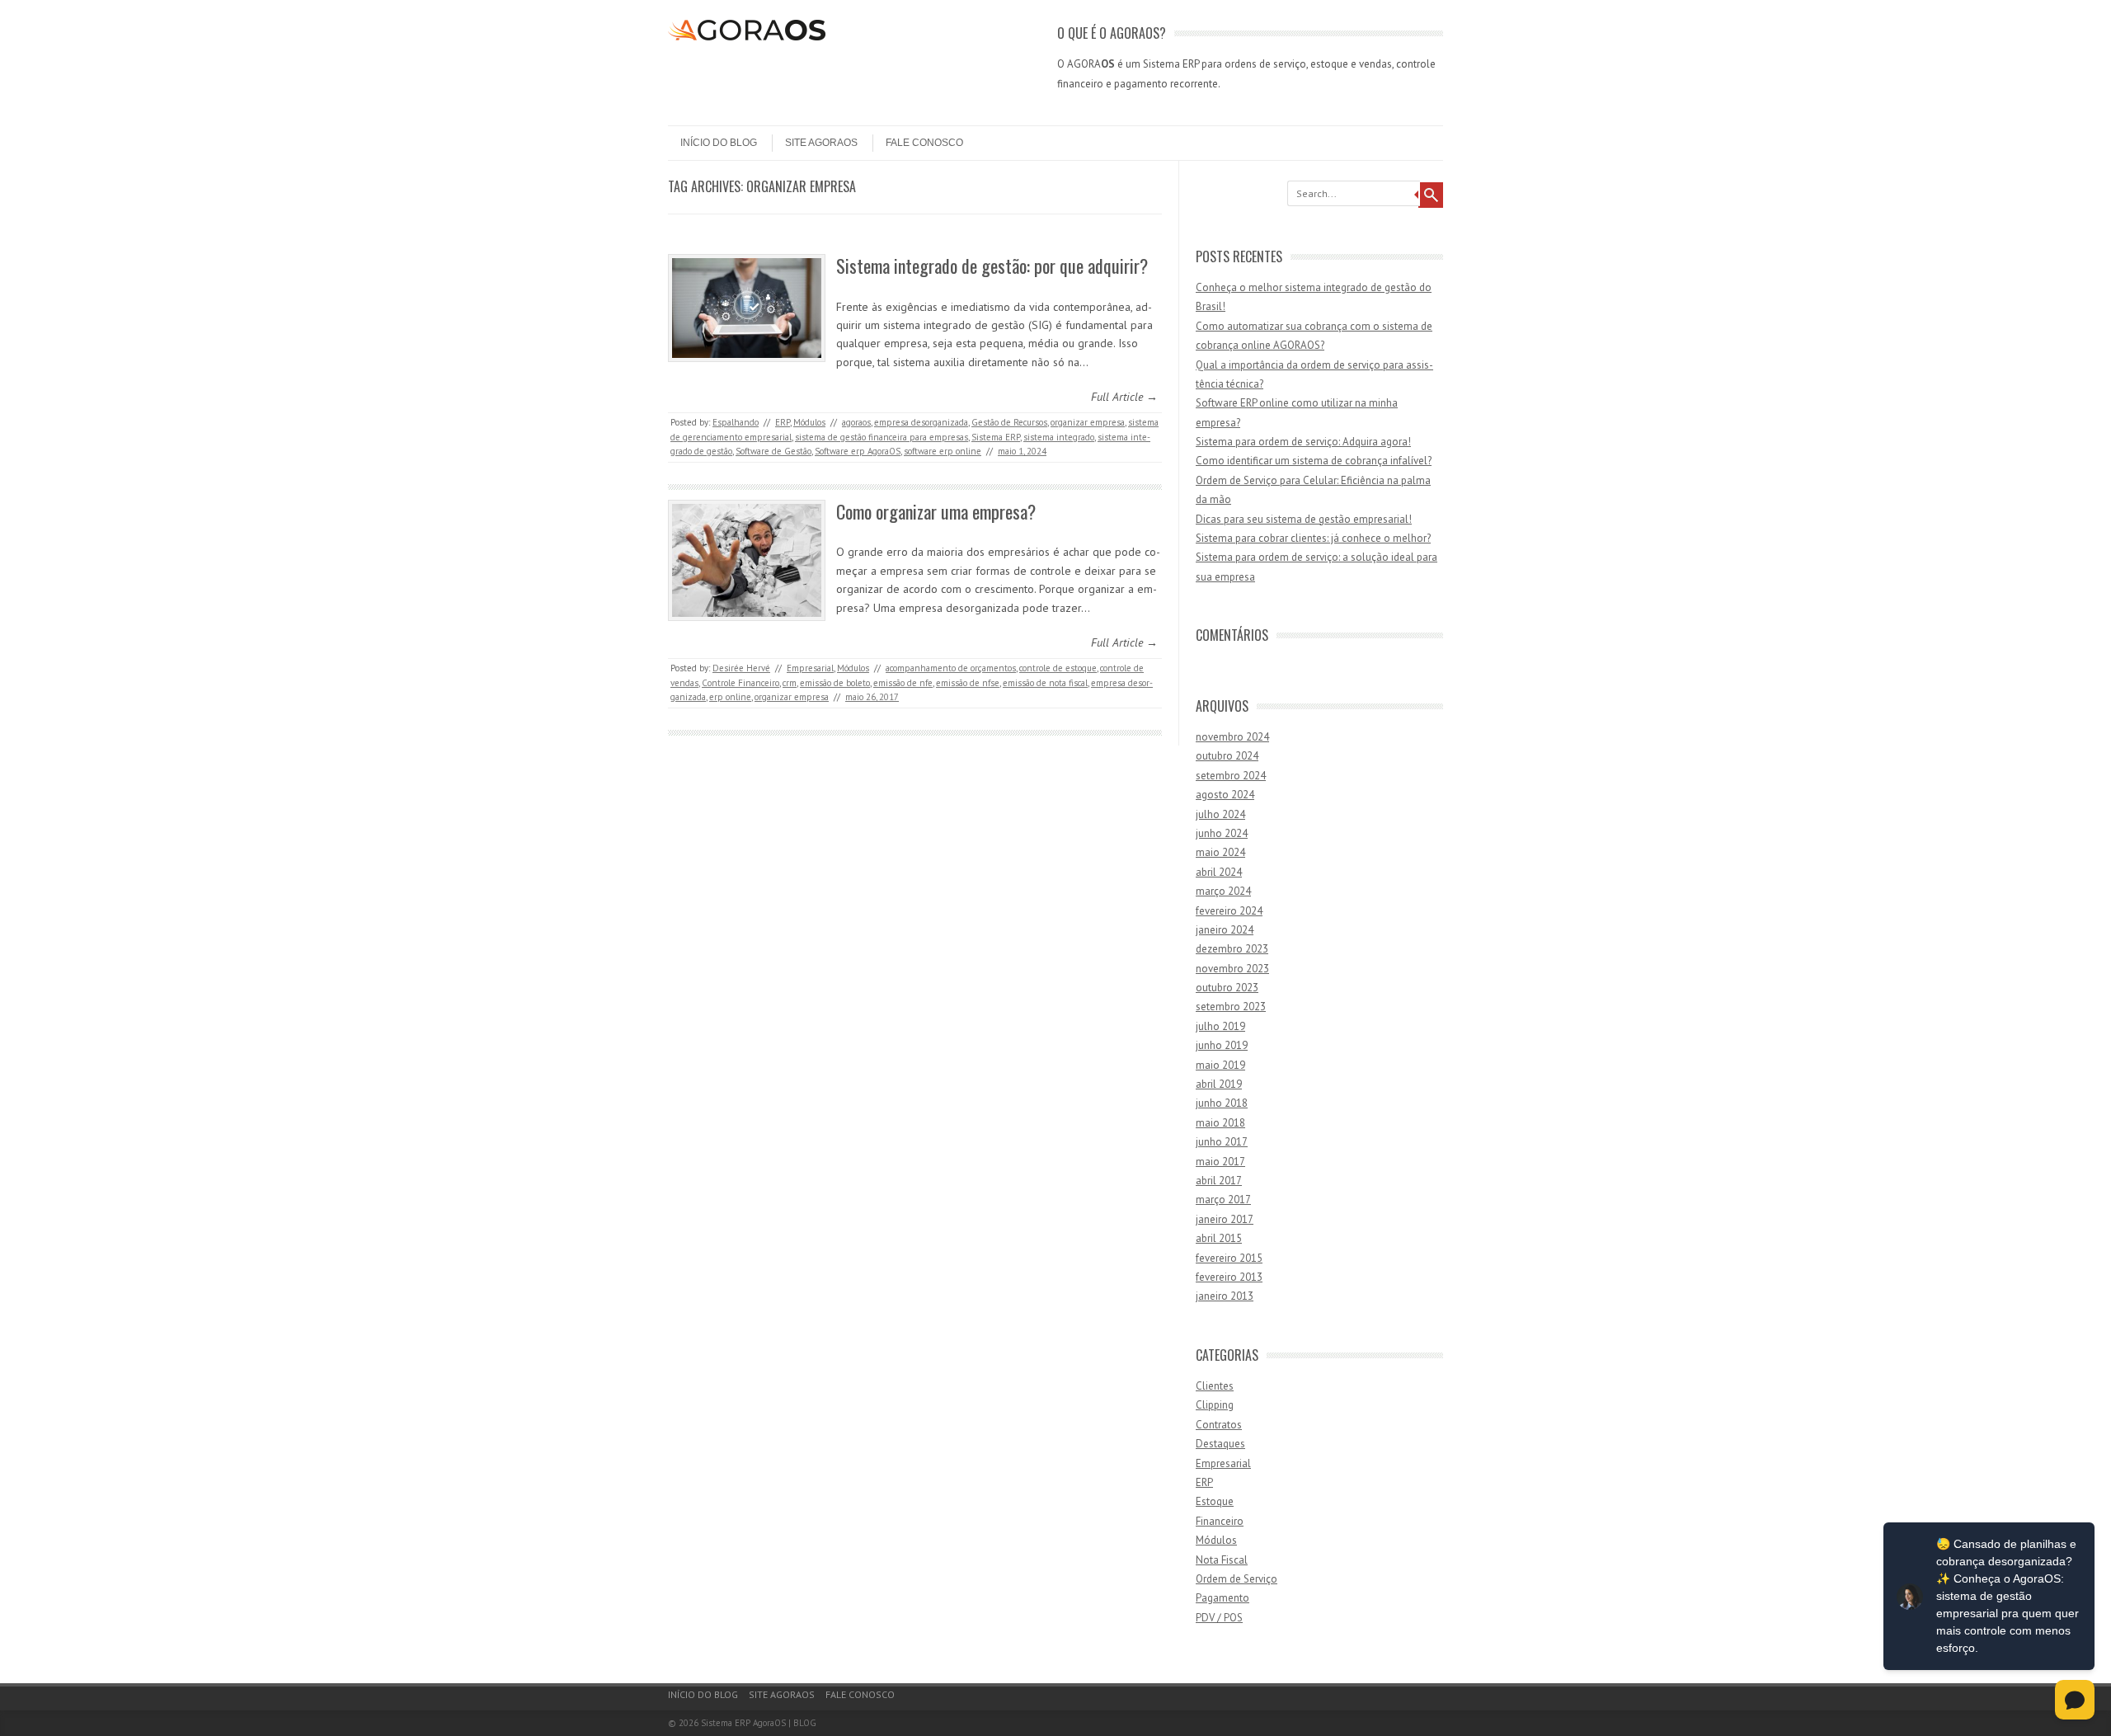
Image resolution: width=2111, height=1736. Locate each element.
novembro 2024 (1232, 737)
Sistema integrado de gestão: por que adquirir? (992, 266)
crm (790, 683)
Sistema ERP (996, 437)
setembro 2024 (1231, 776)
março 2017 (1223, 1200)
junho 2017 (1222, 1142)
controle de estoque (1058, 668)
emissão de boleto (835, 683)
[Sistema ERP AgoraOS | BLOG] (747, 36)
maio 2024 (1220, 852)
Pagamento (1222, 1598)
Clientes (1215, 1386)
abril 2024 (1219, 872)
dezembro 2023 (1232, 949)
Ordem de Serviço (1237, 1579)
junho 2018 (1222, 1103)
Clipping (1215, 1405)
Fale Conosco (924, 143)
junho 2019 (1222, 1045)
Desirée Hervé (741, 668)
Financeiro (1220, 1521)
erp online (730, 697)
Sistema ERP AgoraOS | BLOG (759, 1723)
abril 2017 (1219, 1181)
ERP (783, 422)
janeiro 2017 (1225, 1219)
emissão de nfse (968, 683)
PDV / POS (1219, 1618)
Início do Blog (719, 143)
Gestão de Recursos (1009, 422)
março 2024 (1223, 891)
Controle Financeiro (740, 683)
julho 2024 (1220, 814)
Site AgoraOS (821, 143)
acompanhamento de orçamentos (951, 668)
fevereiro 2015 (1229, 1258)
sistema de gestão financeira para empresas (882, 437)
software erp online (943, 451)
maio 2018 (1220, 1123)
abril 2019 (1219, 1084)
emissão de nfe (903, 683)
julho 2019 (1220, 1026)
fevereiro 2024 (1229, 911)
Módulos (809, 422)
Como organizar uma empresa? (936, 511)
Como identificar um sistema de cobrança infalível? (1314, 461)
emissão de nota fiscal (1045, 683)
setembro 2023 (1231, 1007)
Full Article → (1124, 397)
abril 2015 (1219, 1238)
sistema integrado (1059, 437)
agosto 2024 (1225, 795)
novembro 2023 (1232, 969)
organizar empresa (1088, 422)
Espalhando (736, 422)
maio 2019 (1220, 1065)
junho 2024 (1222, 833)
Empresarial (810, 668)
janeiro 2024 (1225, 930)
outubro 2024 (1227, 756)
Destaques (1220, 1444)
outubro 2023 (1227, 988)
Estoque (1215, 1501)
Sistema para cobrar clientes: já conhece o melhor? (1313, 538)
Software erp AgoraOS (858, 451)
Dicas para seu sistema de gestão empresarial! (1304, 519)
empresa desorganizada (921, 422)
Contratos (1219, 1425)
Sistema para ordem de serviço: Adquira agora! (1303, 442)
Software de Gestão (773, 451)
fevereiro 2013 (1229, 1277)
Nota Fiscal (1222, 1560)
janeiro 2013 (1225, 1296)
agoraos (856, 422)
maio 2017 (1220, 1162)
